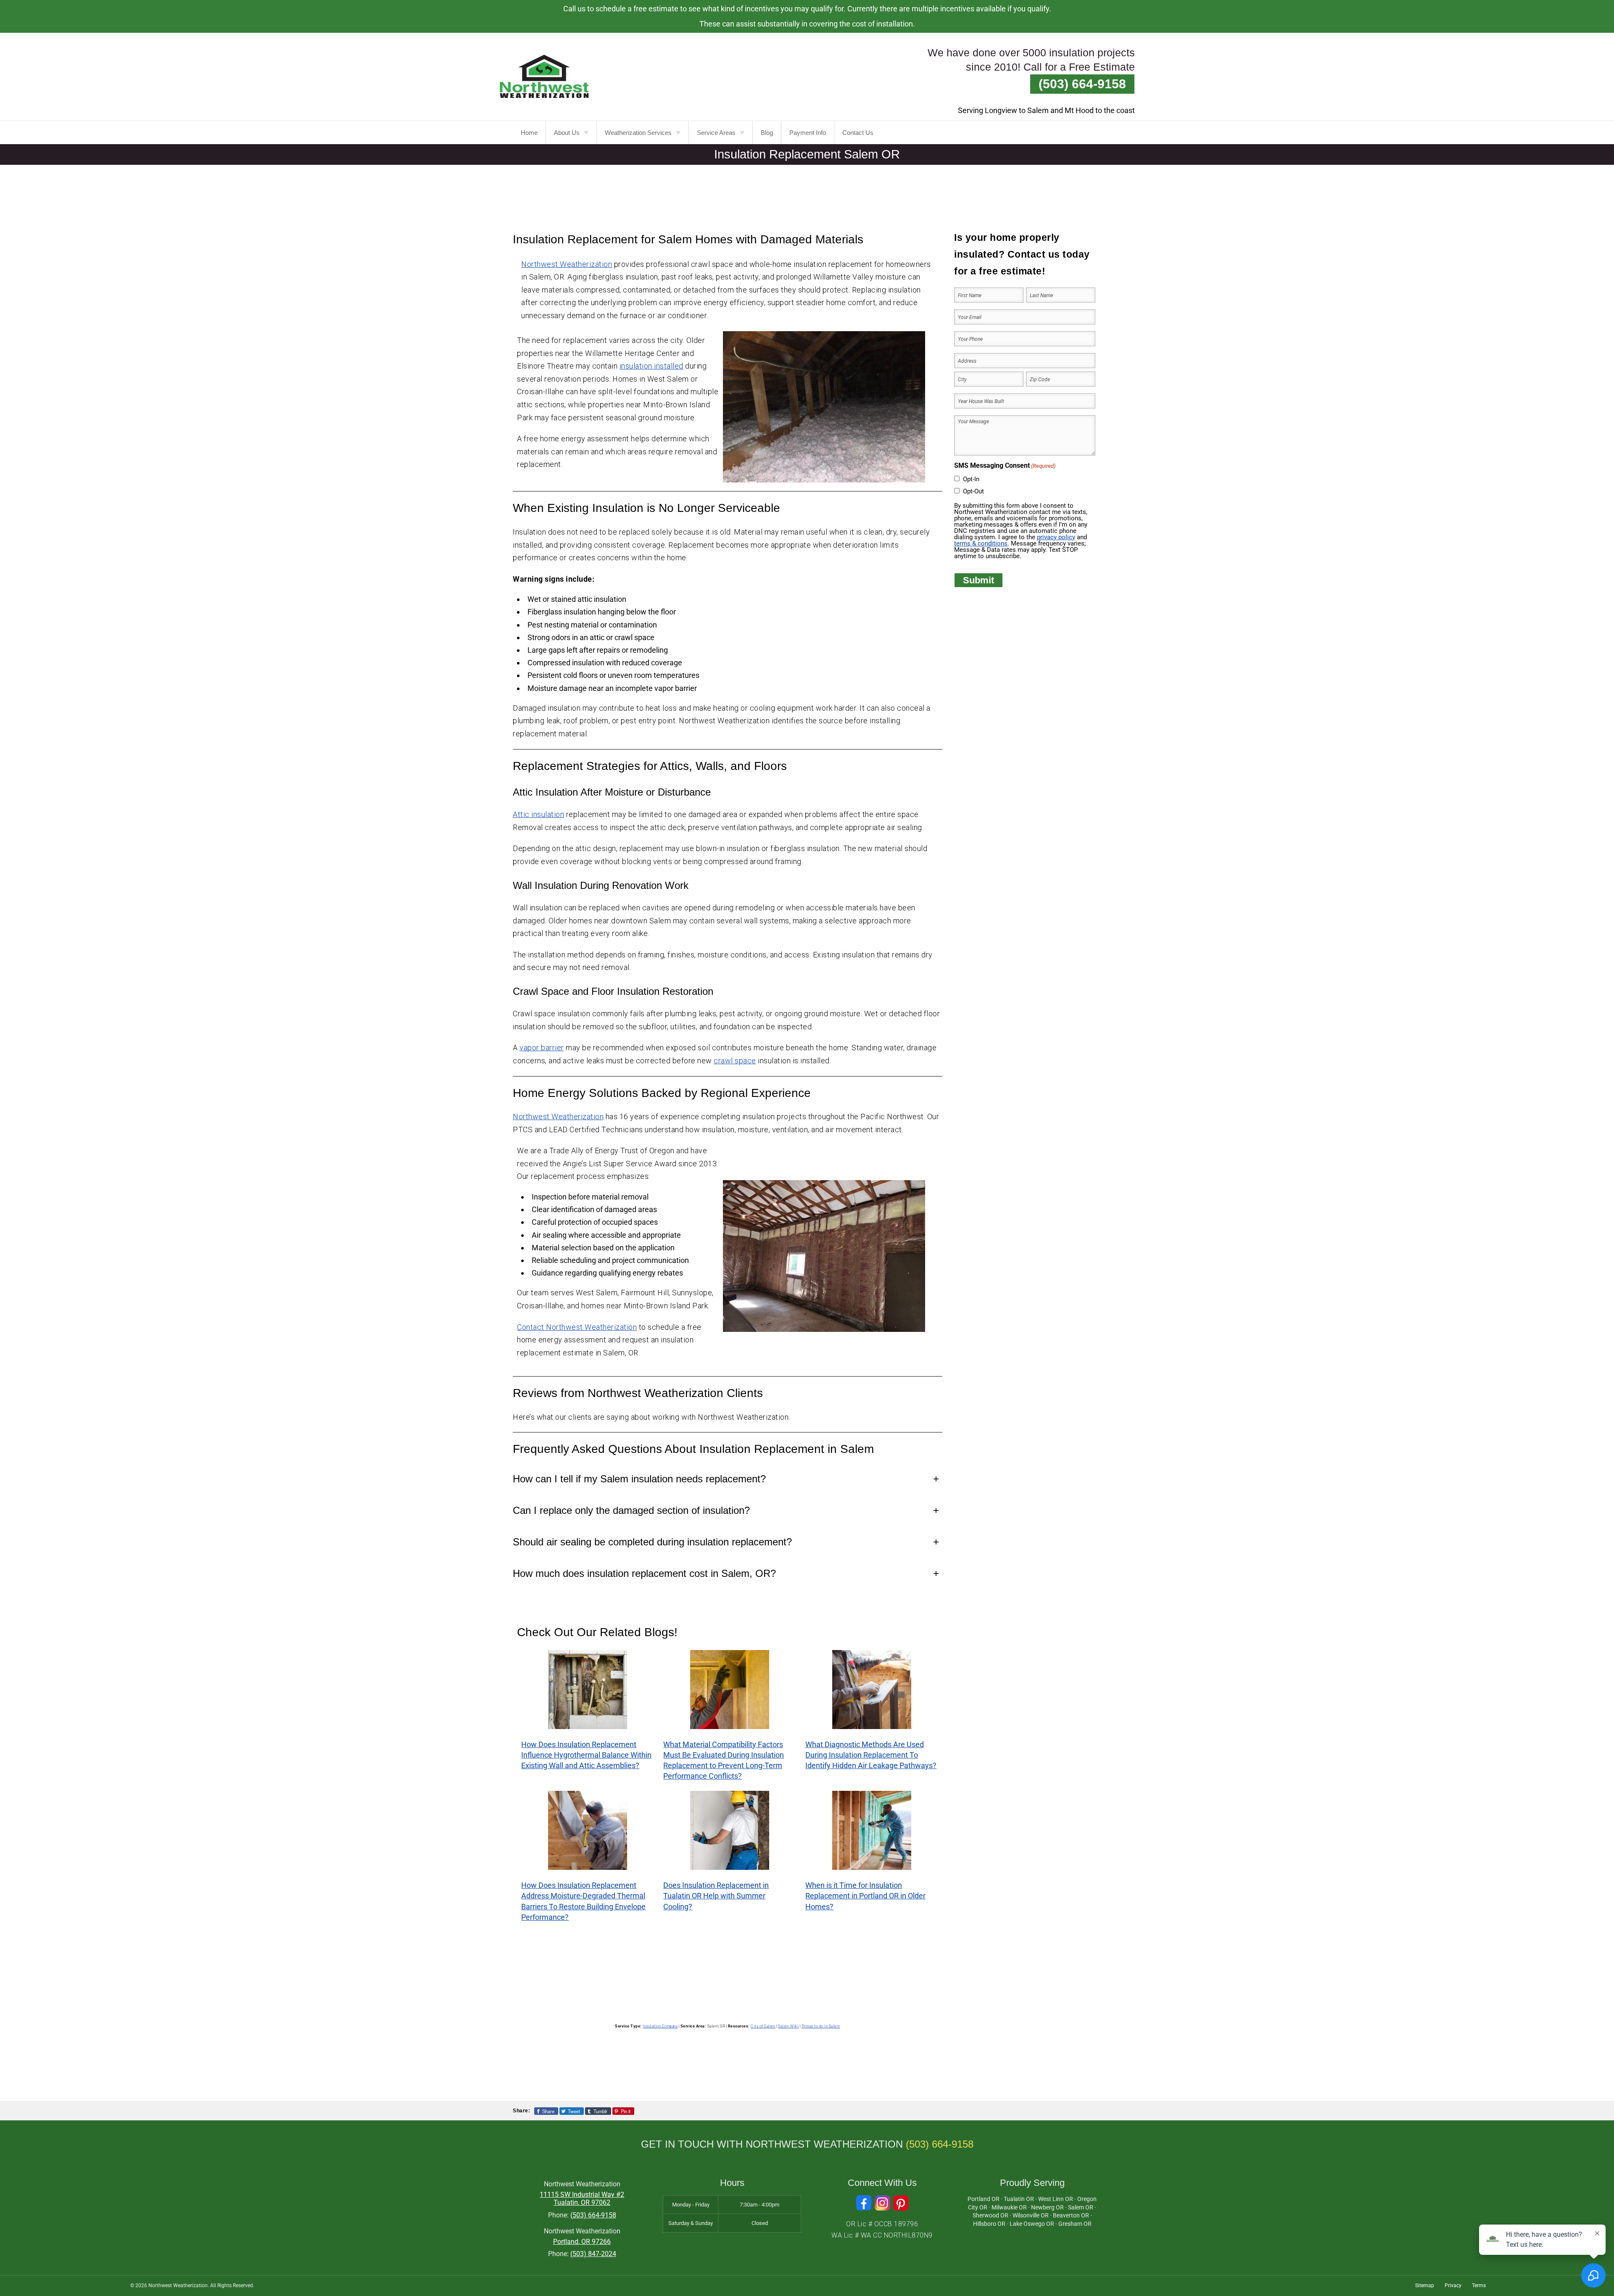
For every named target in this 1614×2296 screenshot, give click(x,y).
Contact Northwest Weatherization (577, 1327)
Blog (767, 133)
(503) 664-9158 (1082, 84)
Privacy (1453, 2285)
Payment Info (808, 133)
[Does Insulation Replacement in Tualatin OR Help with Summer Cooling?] (730, 1832)
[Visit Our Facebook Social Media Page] (864, 2203)
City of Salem (763, 2026)
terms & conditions (981, 543)
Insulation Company (660, 2026)
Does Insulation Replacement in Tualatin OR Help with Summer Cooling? (716, 1896)
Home (529, 133)
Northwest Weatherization (567, 264)
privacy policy (1056, 537)
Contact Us (858, 133)
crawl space (735, 1061)
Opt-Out (973, 491)
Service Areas (716, 133)
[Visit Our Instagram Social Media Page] (882, 2203)
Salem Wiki (788, 2026)
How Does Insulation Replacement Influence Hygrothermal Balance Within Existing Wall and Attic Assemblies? (586, 1755)
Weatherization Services (638, 133)
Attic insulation (538, 814)
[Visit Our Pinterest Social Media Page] (901, 2203)
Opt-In (971, 479)
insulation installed (651, 366)
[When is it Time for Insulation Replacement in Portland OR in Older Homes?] (872, 1832)
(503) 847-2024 (593, 2254)
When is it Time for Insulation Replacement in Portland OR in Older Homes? (865, 1896)
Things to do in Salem (821, 2026)
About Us (567, 133)
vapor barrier (542, 1048)
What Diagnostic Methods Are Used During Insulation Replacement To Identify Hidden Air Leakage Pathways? (871, 1755)
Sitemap (1425, 2285)
